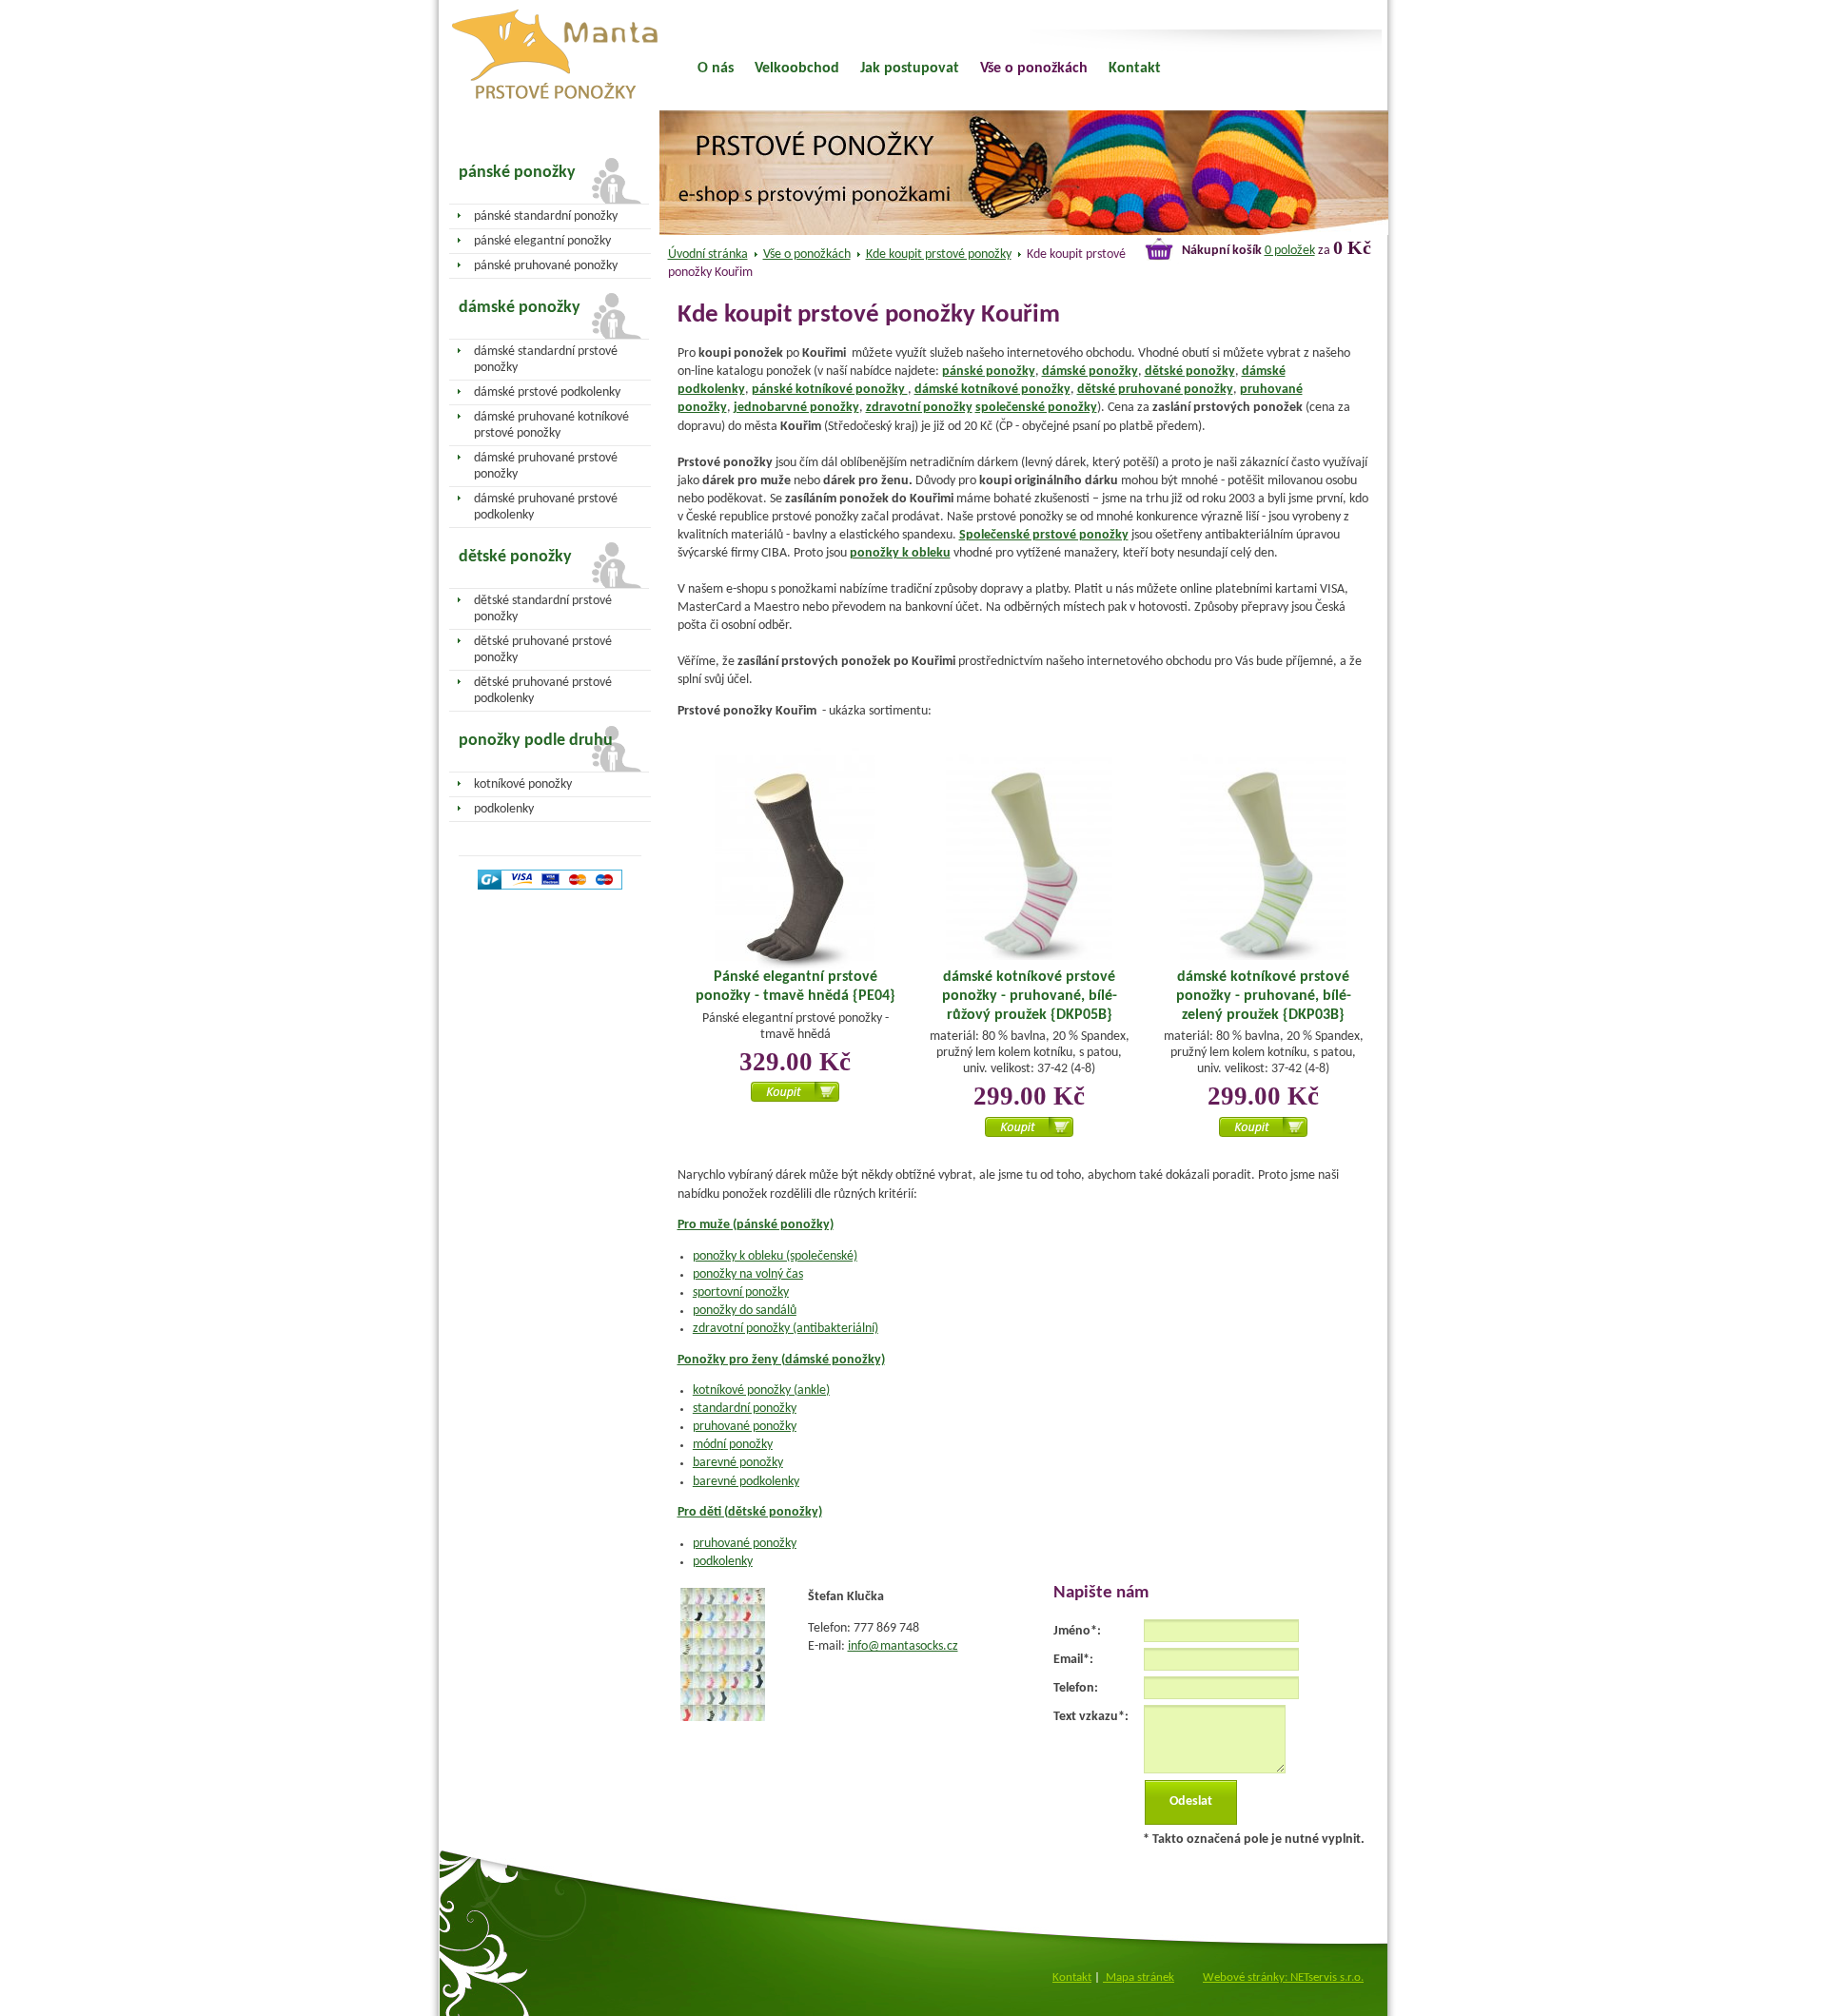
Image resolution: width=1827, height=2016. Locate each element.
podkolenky (723, 1562)
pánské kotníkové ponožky (830, 390)
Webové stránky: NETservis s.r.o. (1283, 1977)
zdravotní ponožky (919, 408)
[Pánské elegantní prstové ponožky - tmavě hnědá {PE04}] (796, 862)
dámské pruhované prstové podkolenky (546, 507)
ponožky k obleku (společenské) (775, 1256)
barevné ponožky (738, 1463)
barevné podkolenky (746, 1482)
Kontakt (1135, 69)
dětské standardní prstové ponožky (543, 609)
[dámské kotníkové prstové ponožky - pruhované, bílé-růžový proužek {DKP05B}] (1030, 859)
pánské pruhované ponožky (546, 266)
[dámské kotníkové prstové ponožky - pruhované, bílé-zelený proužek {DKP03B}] (1264, 859)
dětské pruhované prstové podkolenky (543, 691)
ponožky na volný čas (748, 1274)
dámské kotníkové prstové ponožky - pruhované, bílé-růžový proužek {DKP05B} (1030, 996)
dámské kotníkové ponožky (992, 390)
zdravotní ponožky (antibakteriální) (786, 1329)
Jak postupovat (910, 69)
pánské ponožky (989, 372)
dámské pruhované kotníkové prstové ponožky (551, 425)
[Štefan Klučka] (723, 1718)
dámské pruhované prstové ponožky (546, 466)
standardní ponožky (745, 1409)
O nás (716, 69)
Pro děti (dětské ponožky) (750, 1512)
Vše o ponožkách (807, 254)
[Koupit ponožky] (795, 1098)
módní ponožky (733, 1445)
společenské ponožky (1036, 408)
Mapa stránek (1139, 1977)
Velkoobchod (797, 69)
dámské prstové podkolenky (547, 392)
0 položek (1290, 251)
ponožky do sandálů (745, 1311)
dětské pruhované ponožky (1155, 390)
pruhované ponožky (745, 1427)
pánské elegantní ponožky (542, 241)
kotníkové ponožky (523, 784)
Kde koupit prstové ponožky (939, 254)
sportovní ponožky (741, 1292)
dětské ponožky (1190, 372)
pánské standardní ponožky (546, 216)
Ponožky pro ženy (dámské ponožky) (781, 1360)
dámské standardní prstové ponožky (546, 360)
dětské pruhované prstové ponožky (543, 650)
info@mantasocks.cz (903, 1646)
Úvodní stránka (708, 254)
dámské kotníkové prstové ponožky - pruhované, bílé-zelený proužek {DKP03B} (1264, 996)
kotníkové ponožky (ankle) (761, 1390)
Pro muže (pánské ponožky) (756, 1225)
